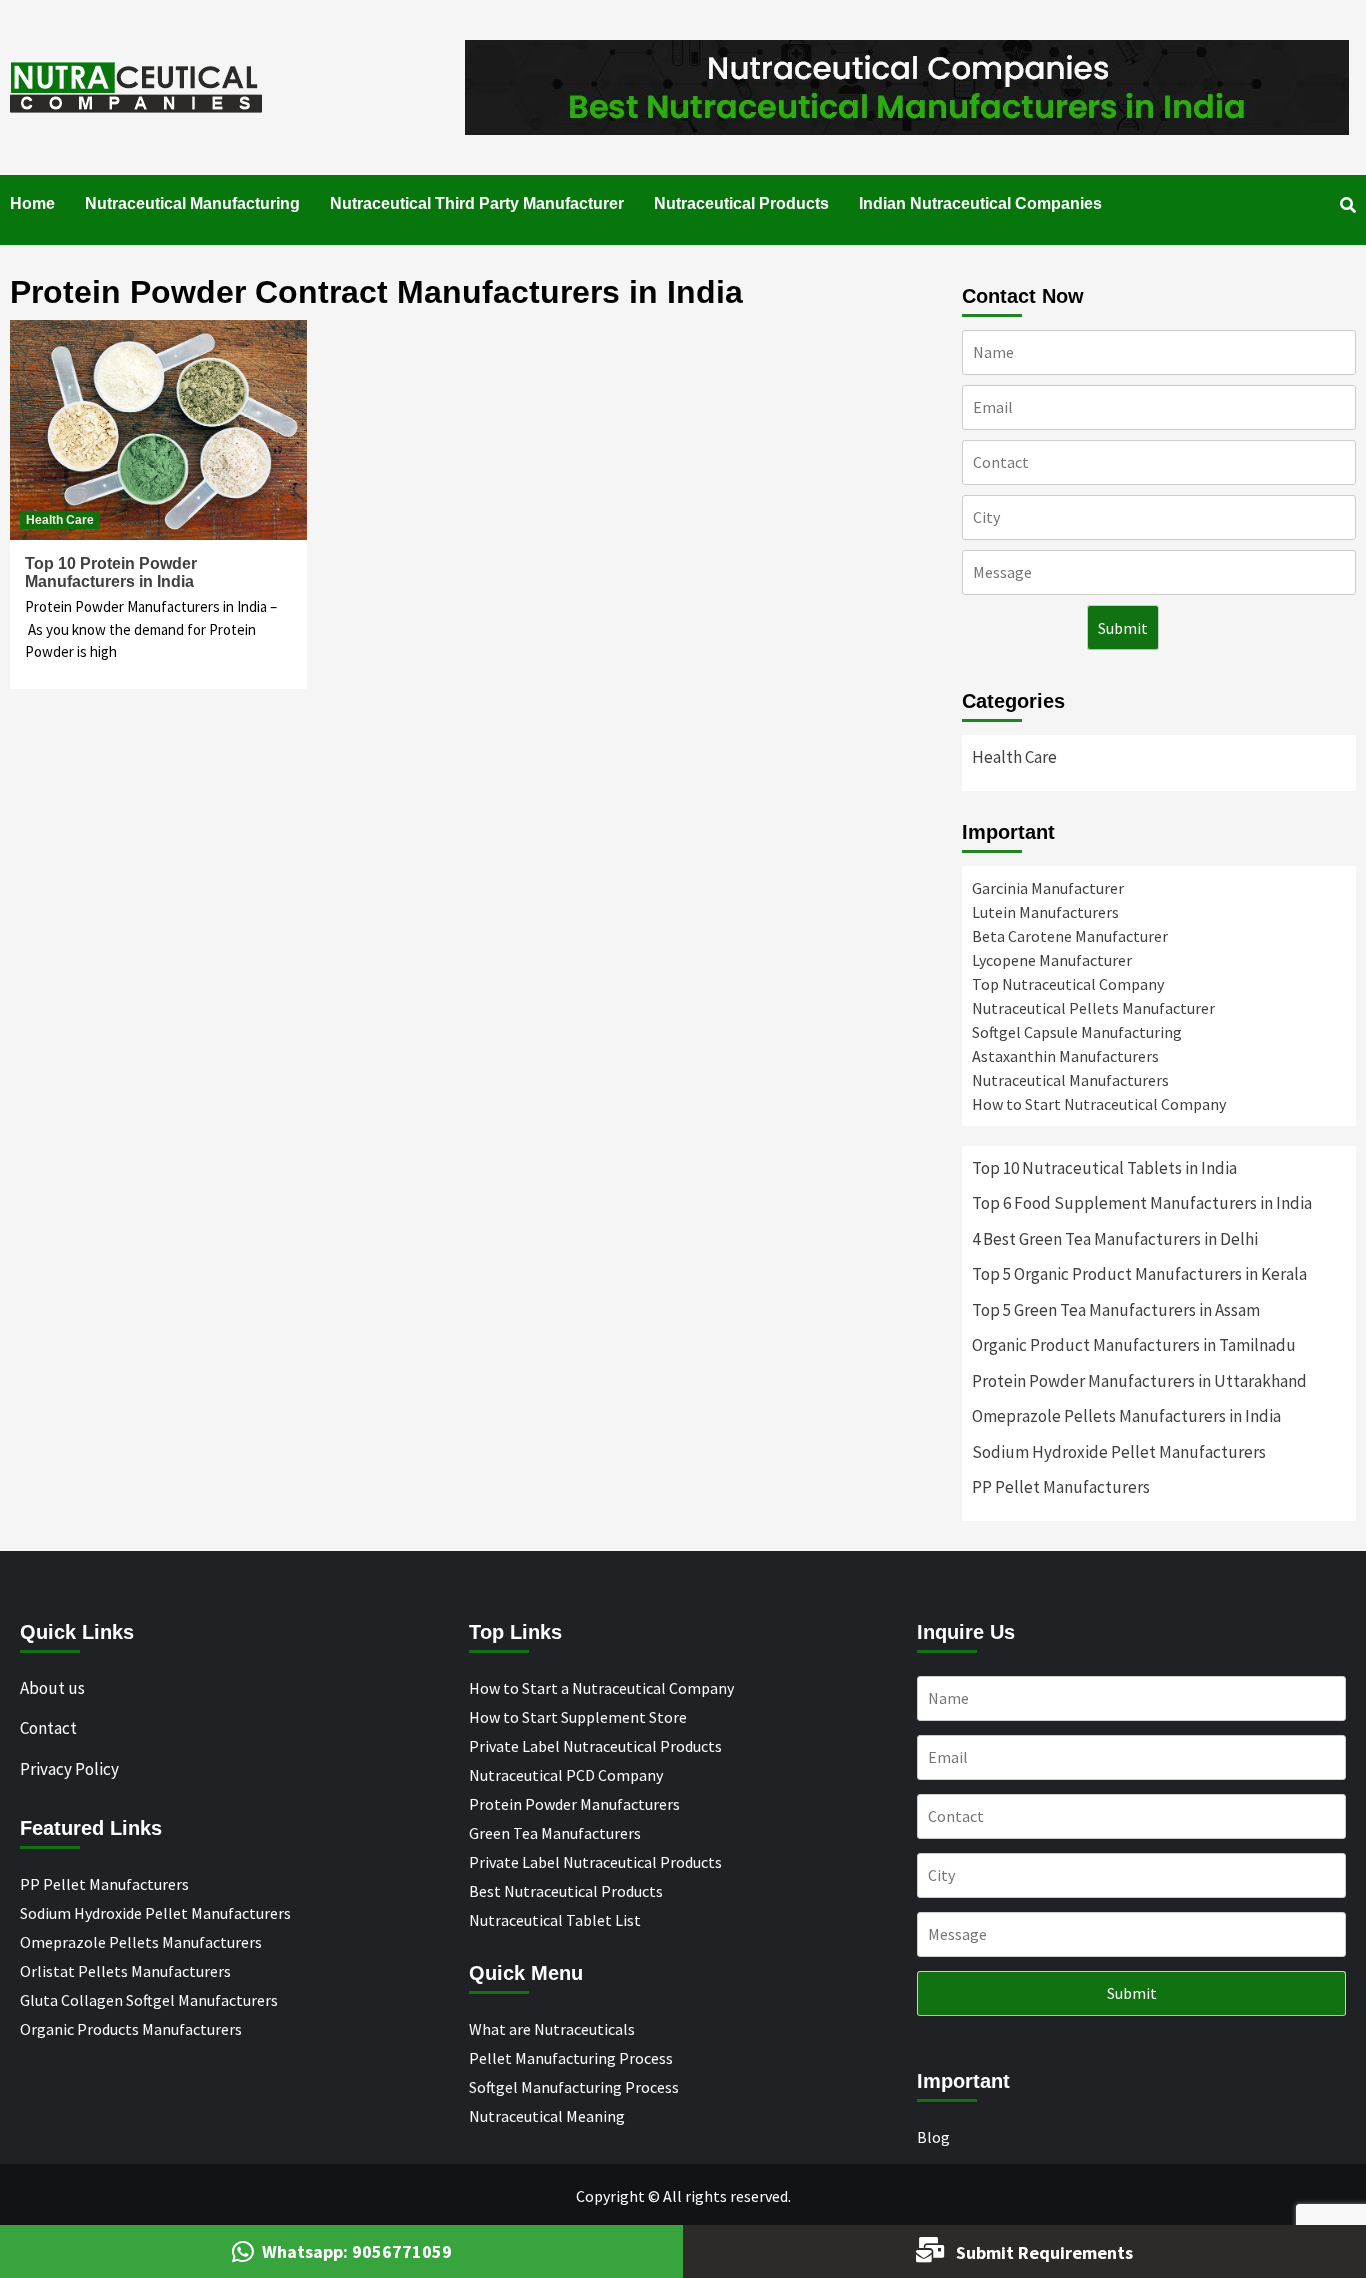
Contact (48, 1728)
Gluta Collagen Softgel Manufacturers (149, 2000)
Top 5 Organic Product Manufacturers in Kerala (1139, 1274)
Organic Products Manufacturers (131, 2029)
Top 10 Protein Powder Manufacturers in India (111, 572)
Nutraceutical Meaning (547, 2116)
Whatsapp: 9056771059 (357, 2251)
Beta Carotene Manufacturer (1070, 936)
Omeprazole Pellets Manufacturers (141, 1942)
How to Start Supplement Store (578, 1717)
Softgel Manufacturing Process (574, 2087)
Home (32, 203)
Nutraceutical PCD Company (566, 1775)
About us (52, 1688)
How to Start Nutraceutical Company (1099, 1104)
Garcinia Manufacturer (1048, 888)
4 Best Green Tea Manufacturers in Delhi (1115, 1239)
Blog (933, 2137)
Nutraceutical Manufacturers (1070, 1080)
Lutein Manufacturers (1045, 912)
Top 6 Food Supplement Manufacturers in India (1142, 1203)
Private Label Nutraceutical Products (595, 1746)
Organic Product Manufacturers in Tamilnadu (1134, 1345)
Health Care (60, 520)
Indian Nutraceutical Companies (980, 203)
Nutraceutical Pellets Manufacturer (1093, 1008)
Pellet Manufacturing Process (571, 2058)
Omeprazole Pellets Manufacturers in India (1126, 1416)
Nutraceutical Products (741, 203)
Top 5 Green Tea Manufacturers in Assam (1116, 1310)
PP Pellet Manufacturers (1061, 1487)
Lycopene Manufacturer (1052, 960)
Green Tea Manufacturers (555, 1833)
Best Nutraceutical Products (566, 1891)
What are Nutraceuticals (552, 2029)
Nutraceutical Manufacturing (192, 203)
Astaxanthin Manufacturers (1065, 1056)
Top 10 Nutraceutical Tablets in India (1104, 1168)
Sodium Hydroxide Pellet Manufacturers (1119, 1452)
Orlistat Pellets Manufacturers (125, 1971)
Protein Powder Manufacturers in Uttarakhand (1139, 1381)
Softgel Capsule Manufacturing (1077, 1032)
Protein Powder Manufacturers (574, 1804)
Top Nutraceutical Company (1068, 984)
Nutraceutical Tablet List (555, 1920)
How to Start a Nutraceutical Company (601, 1688)
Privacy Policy (69, 1769)
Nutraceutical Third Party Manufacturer (477, 203)
